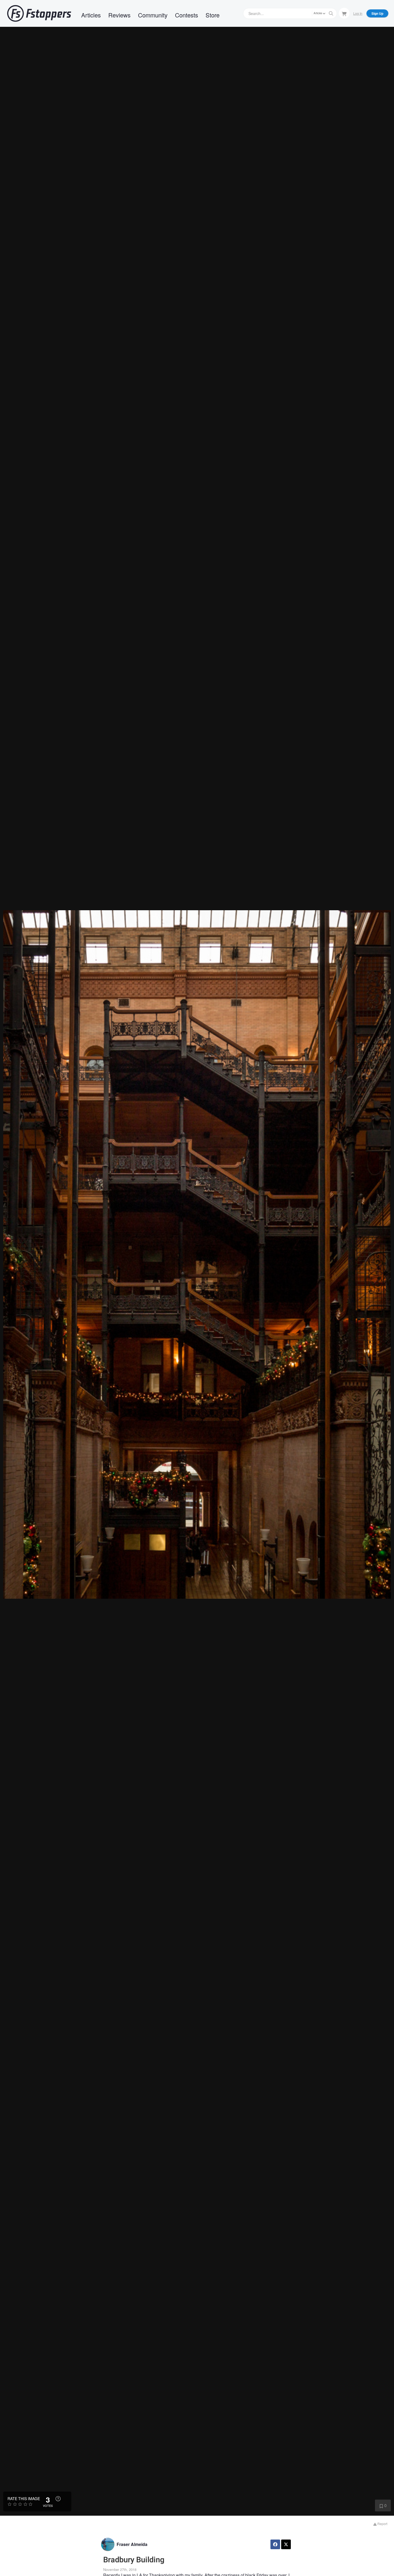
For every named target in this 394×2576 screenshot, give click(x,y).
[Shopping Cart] (344, 13)
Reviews (119, 15)
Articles (91, 15)
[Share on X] (286, 2544)
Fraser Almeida (132, 2544)
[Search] (331, 13)
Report (382, 2524)
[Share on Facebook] (275, 2544)
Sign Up (377, 13)
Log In (358, 13)
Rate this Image (24, 2499)
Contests (187, 15)
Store (213, 15)
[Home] (39, 13)
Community (153, 15)
